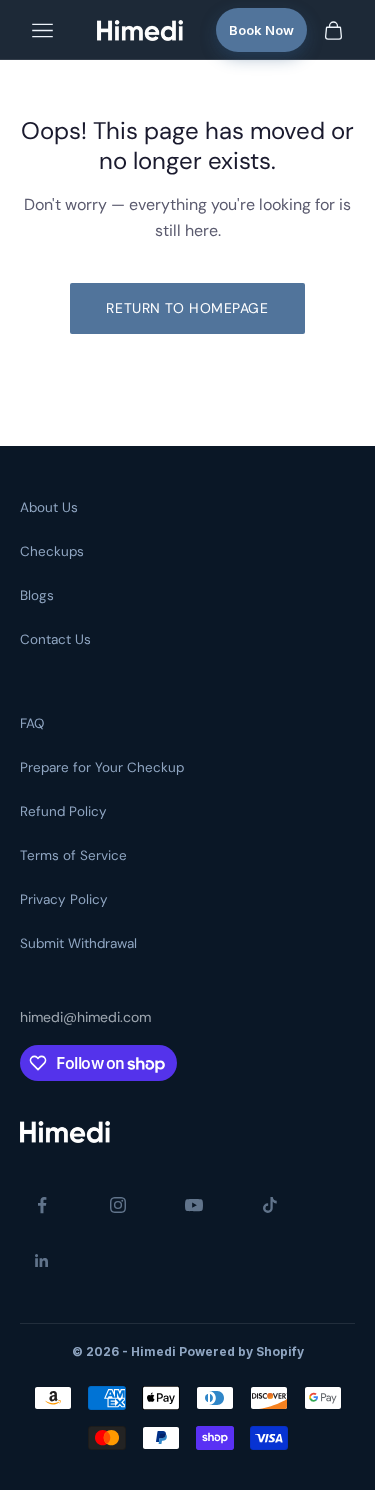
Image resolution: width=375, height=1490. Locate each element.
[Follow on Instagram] (118, 1205)
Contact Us (55, 639)
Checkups (52, 551)
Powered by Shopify (241, 1351)
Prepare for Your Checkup (102, 767)
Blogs (37, 595)
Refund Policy (63, 811)
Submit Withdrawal (78, 943)
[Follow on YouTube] (194, 1205)
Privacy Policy (64, 899)
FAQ (32, 723)
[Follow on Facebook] (42, 1205)
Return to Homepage (187, 308)
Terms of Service (73, 855)
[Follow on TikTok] (270, 1205)
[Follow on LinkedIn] (42, 1261)
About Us (49, 507)
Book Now (261, 30)
